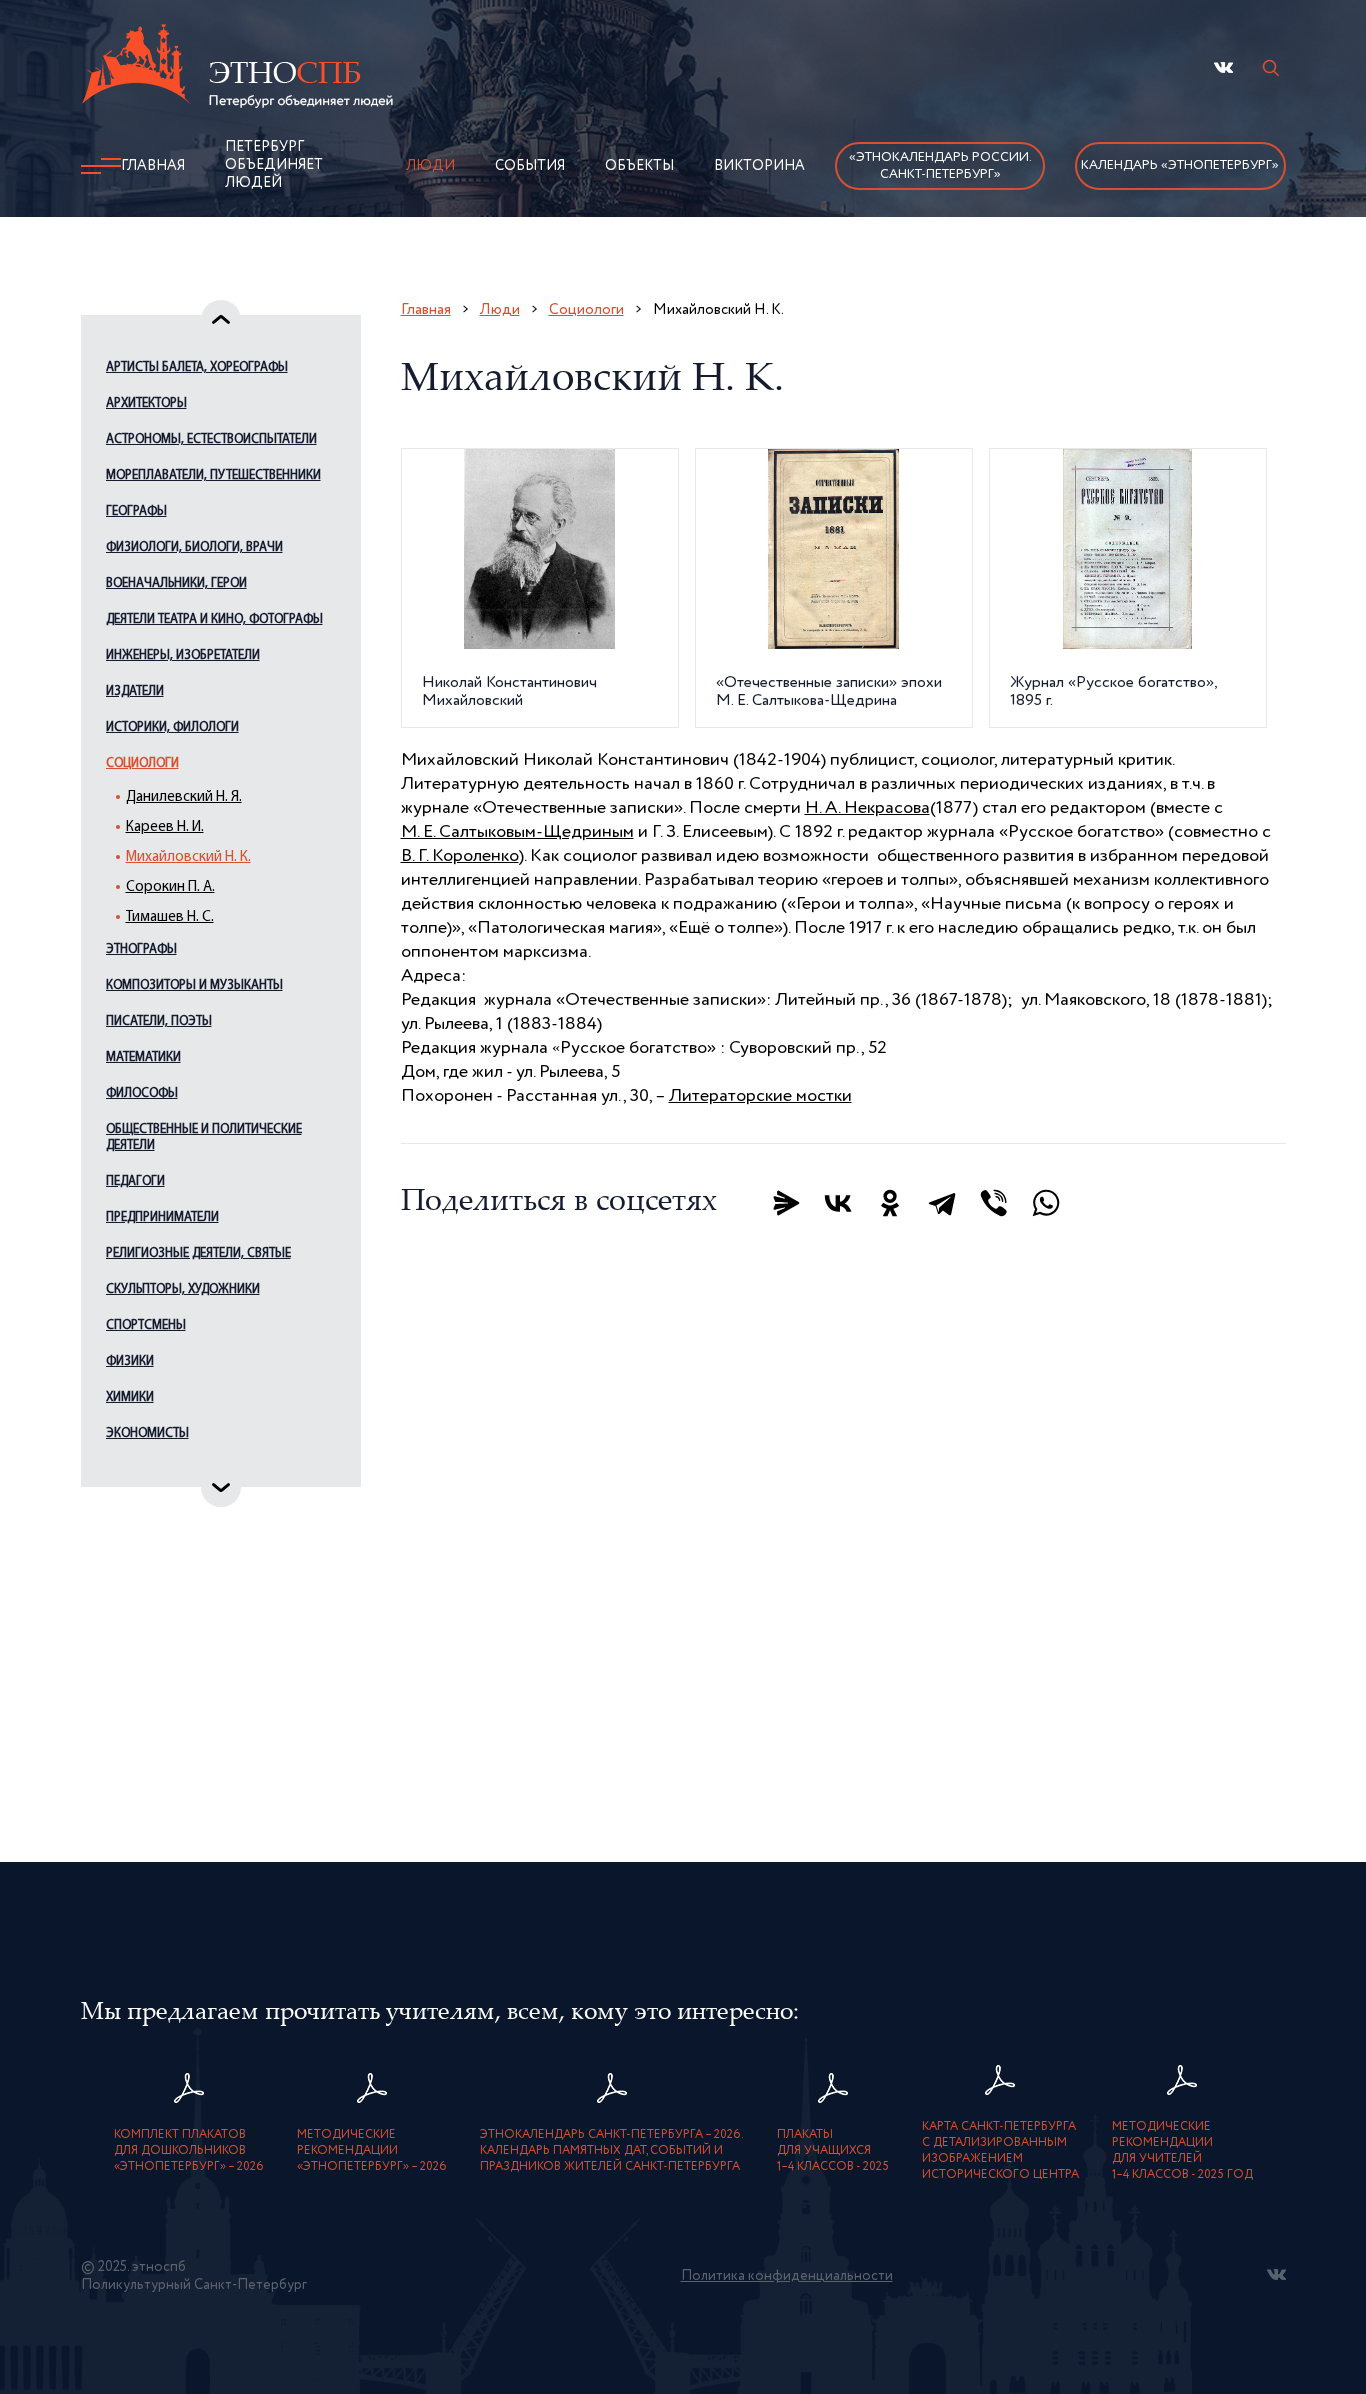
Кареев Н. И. (165, 827)
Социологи (142, 763)
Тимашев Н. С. (170, 917)
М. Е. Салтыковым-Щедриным (517, 832)
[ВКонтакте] (838, 1203)
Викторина (759, 166)
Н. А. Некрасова (867, 808)
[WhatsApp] (1046, 1203)
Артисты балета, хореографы (197, 367)
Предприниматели (162, 1217)
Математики (143, 1057)
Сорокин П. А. (170, 887)
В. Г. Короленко (460, 856)
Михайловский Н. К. (188, 857)
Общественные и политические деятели (204, 1137)
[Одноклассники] (890, 1203)
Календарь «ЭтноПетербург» (1180, 165)
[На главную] (237, 69)
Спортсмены (146, 1325)
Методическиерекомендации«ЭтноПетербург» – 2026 (372, 2151)
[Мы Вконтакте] (1223, 67)
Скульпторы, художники (183, 1289)
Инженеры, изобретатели (183, 655)
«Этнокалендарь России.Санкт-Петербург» (940, 166)
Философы (142, 1093)
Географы (136, 511)
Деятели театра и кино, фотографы (214, 619)
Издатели (135, 691)
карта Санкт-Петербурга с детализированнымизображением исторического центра (1000, 2151)
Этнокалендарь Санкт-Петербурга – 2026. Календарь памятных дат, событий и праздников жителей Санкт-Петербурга (612, 2151)
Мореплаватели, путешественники (213, 475)
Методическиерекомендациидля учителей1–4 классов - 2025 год (1182, 2151)
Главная (153, 166)
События (530, 166)
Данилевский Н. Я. (184, 797)
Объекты (639, 166)
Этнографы (141, 949)
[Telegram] (942, 1203)
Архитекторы (146, 403)
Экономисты (147, 1433)
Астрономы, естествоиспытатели (211, 439)
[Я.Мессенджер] (786, 1203)
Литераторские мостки (760, 1096)
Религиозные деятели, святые (198, 1253)
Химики (130, 1397)
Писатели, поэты (159, 1021)
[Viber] (994, 1203)
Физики (130, 1361)
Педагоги (135, 1181)
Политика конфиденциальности (787, 2276)
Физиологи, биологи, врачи (194, 547)
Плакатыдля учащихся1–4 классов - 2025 (833, 2151)
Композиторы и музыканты (194, 985)
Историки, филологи (172, 727)
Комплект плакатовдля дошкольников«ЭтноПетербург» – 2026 (189, 2151)
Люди (430, 166)
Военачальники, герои (176, 583)
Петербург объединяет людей (274, 165)
